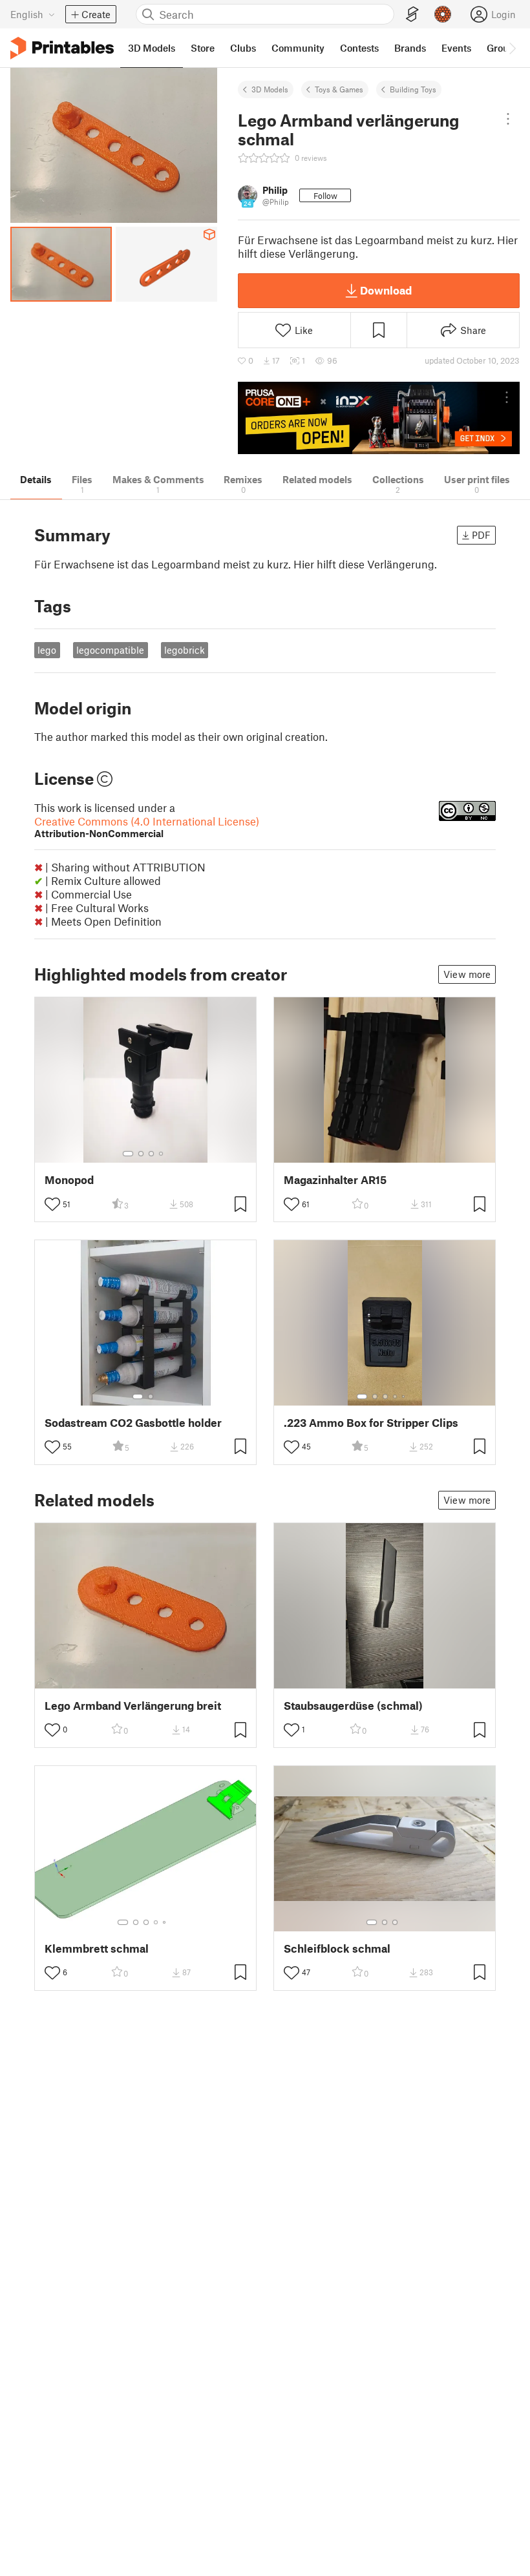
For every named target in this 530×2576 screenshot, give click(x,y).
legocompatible (110, 650)
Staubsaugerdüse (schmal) (353, 1706)
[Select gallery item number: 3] (151, 1154)
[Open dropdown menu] (508, 119)
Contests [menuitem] (359, 48)
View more (467, 974)
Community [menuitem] (298, 48)
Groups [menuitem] (503, 48)
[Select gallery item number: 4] (162, 1154)
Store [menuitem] (203, 48)
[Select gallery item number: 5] (405, 1397)
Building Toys (413, 89)
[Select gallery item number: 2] (141, 1154)
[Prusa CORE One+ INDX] (379, 418)
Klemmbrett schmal (97, 1948)
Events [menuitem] (456, 48)
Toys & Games (339, 89)
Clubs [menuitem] (243, 48)
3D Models (270, 89)
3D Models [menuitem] (152, 48)
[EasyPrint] (412, 15)
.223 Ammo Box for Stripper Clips (371, 1423)
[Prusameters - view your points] (443, 14)
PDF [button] (481, 535)
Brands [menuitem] (410, 48)
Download (386, 290)
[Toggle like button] (52, 1204)
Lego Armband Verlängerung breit (133, 1706)
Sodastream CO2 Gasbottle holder (133, 1423)
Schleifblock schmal (337, 1948)
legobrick (185, 650)
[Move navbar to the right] (512, 48)
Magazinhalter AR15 (335, 1180)
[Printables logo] (62, 48)
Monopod (69, 1180)
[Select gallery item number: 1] (128, 1154)
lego (47, 650)
